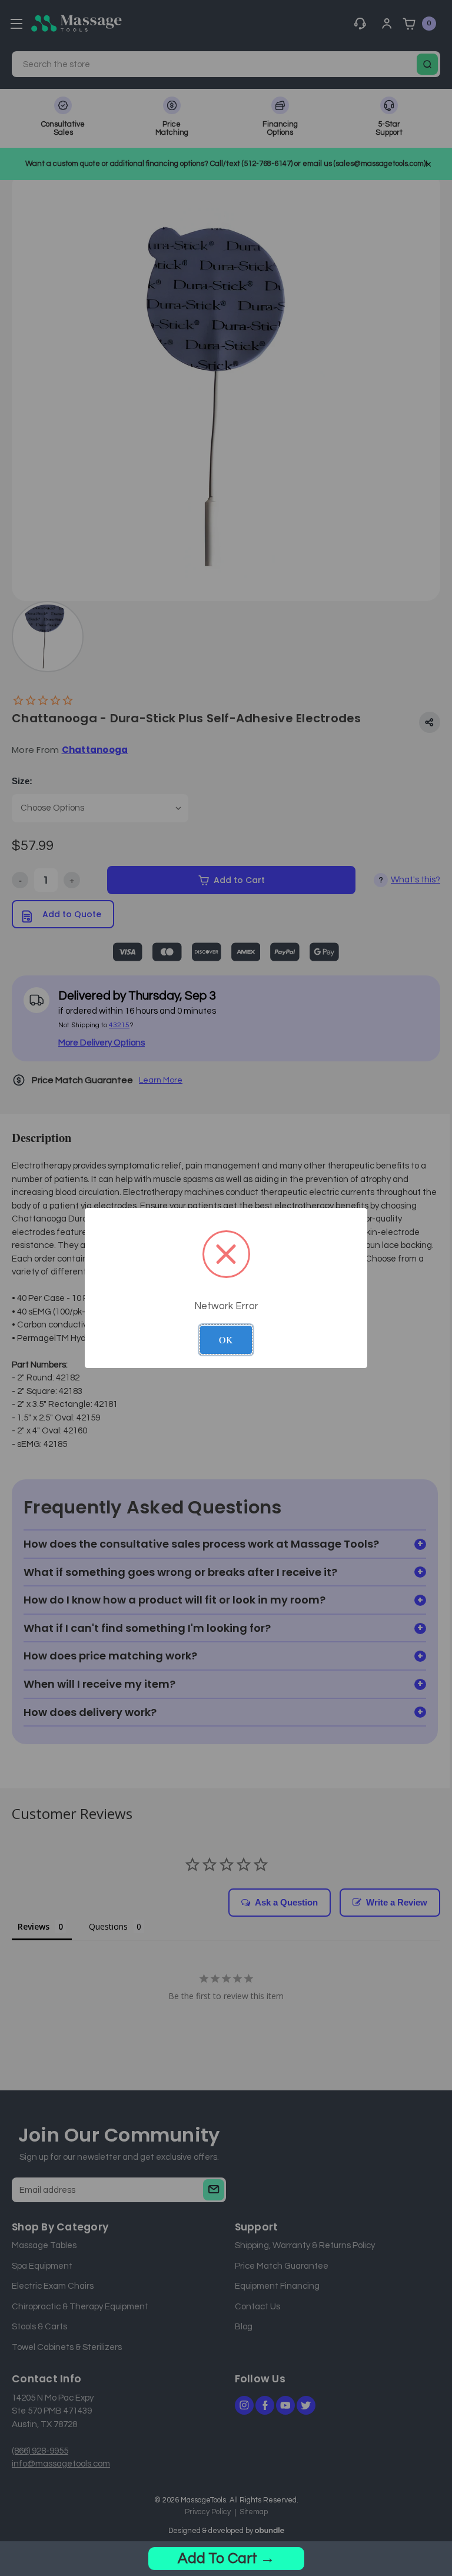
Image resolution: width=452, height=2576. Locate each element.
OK (226, 1340)
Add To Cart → (226, 2558)
